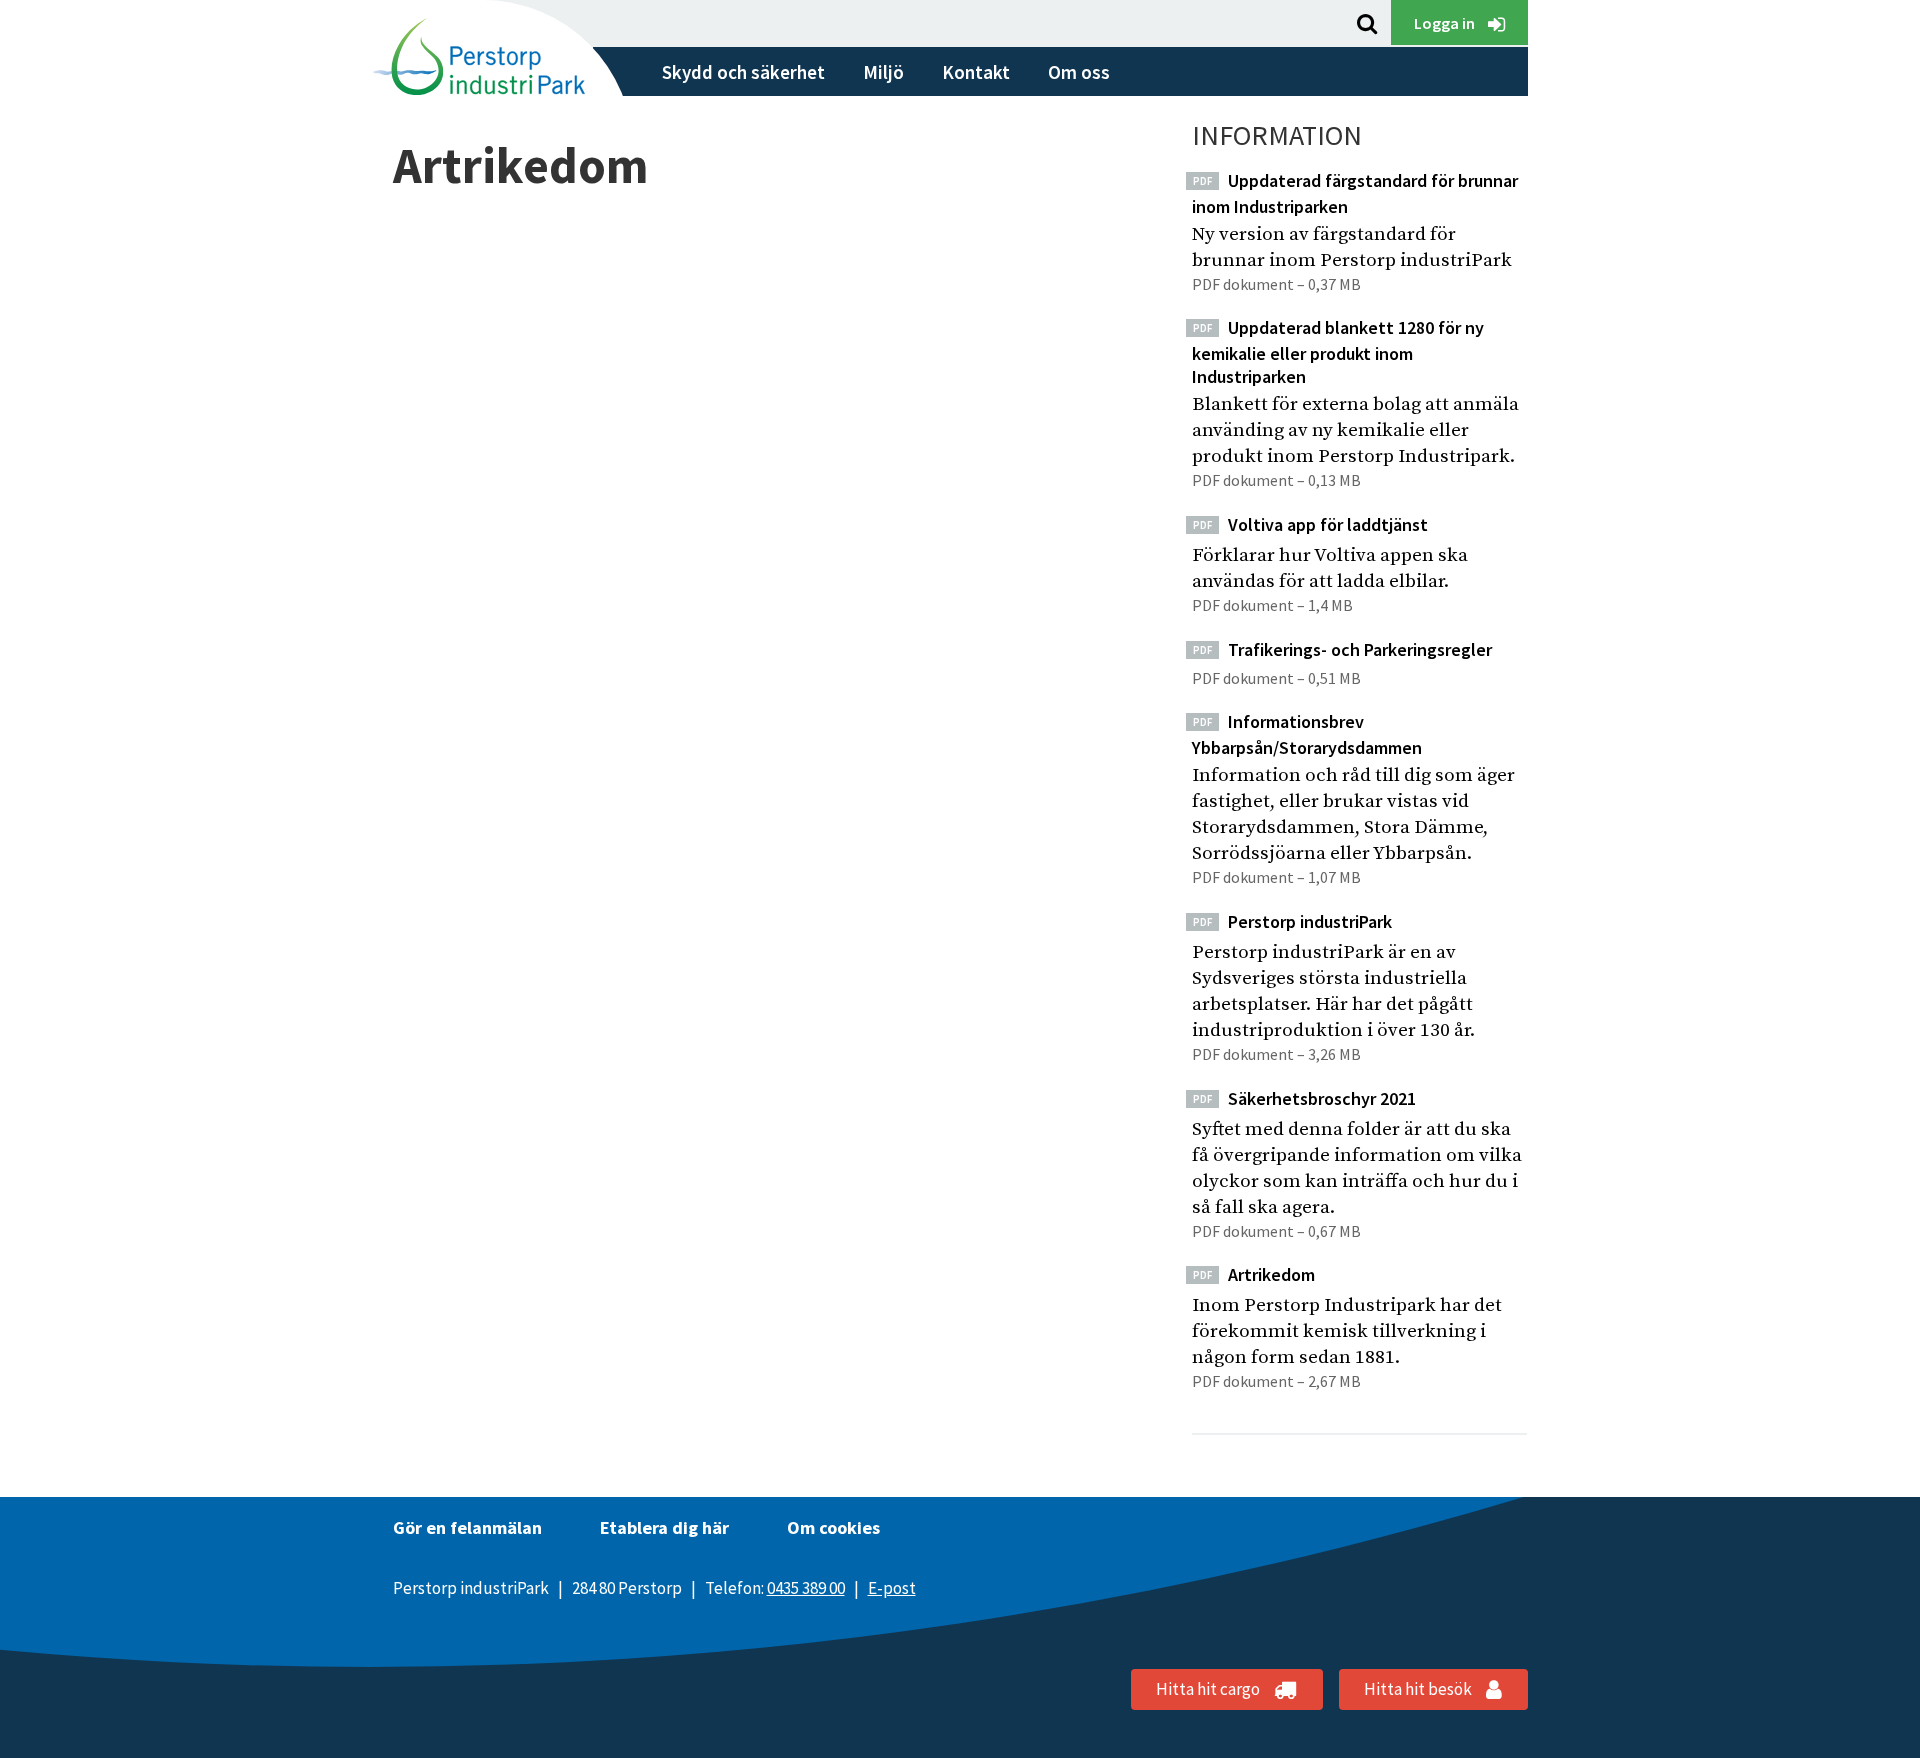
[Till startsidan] (489, 52)
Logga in (1446, 23)
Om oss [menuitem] (1079, 72)
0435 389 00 (806, 1588)
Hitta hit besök (1419, 1689)
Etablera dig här (664, 1527)
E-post (892, 1588)
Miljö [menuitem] (883, 72)
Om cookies (833, 1527)
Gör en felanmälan (467, 1527)
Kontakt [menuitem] (976, 72)
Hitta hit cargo (1209, 1689)
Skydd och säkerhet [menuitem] (743, 72)
